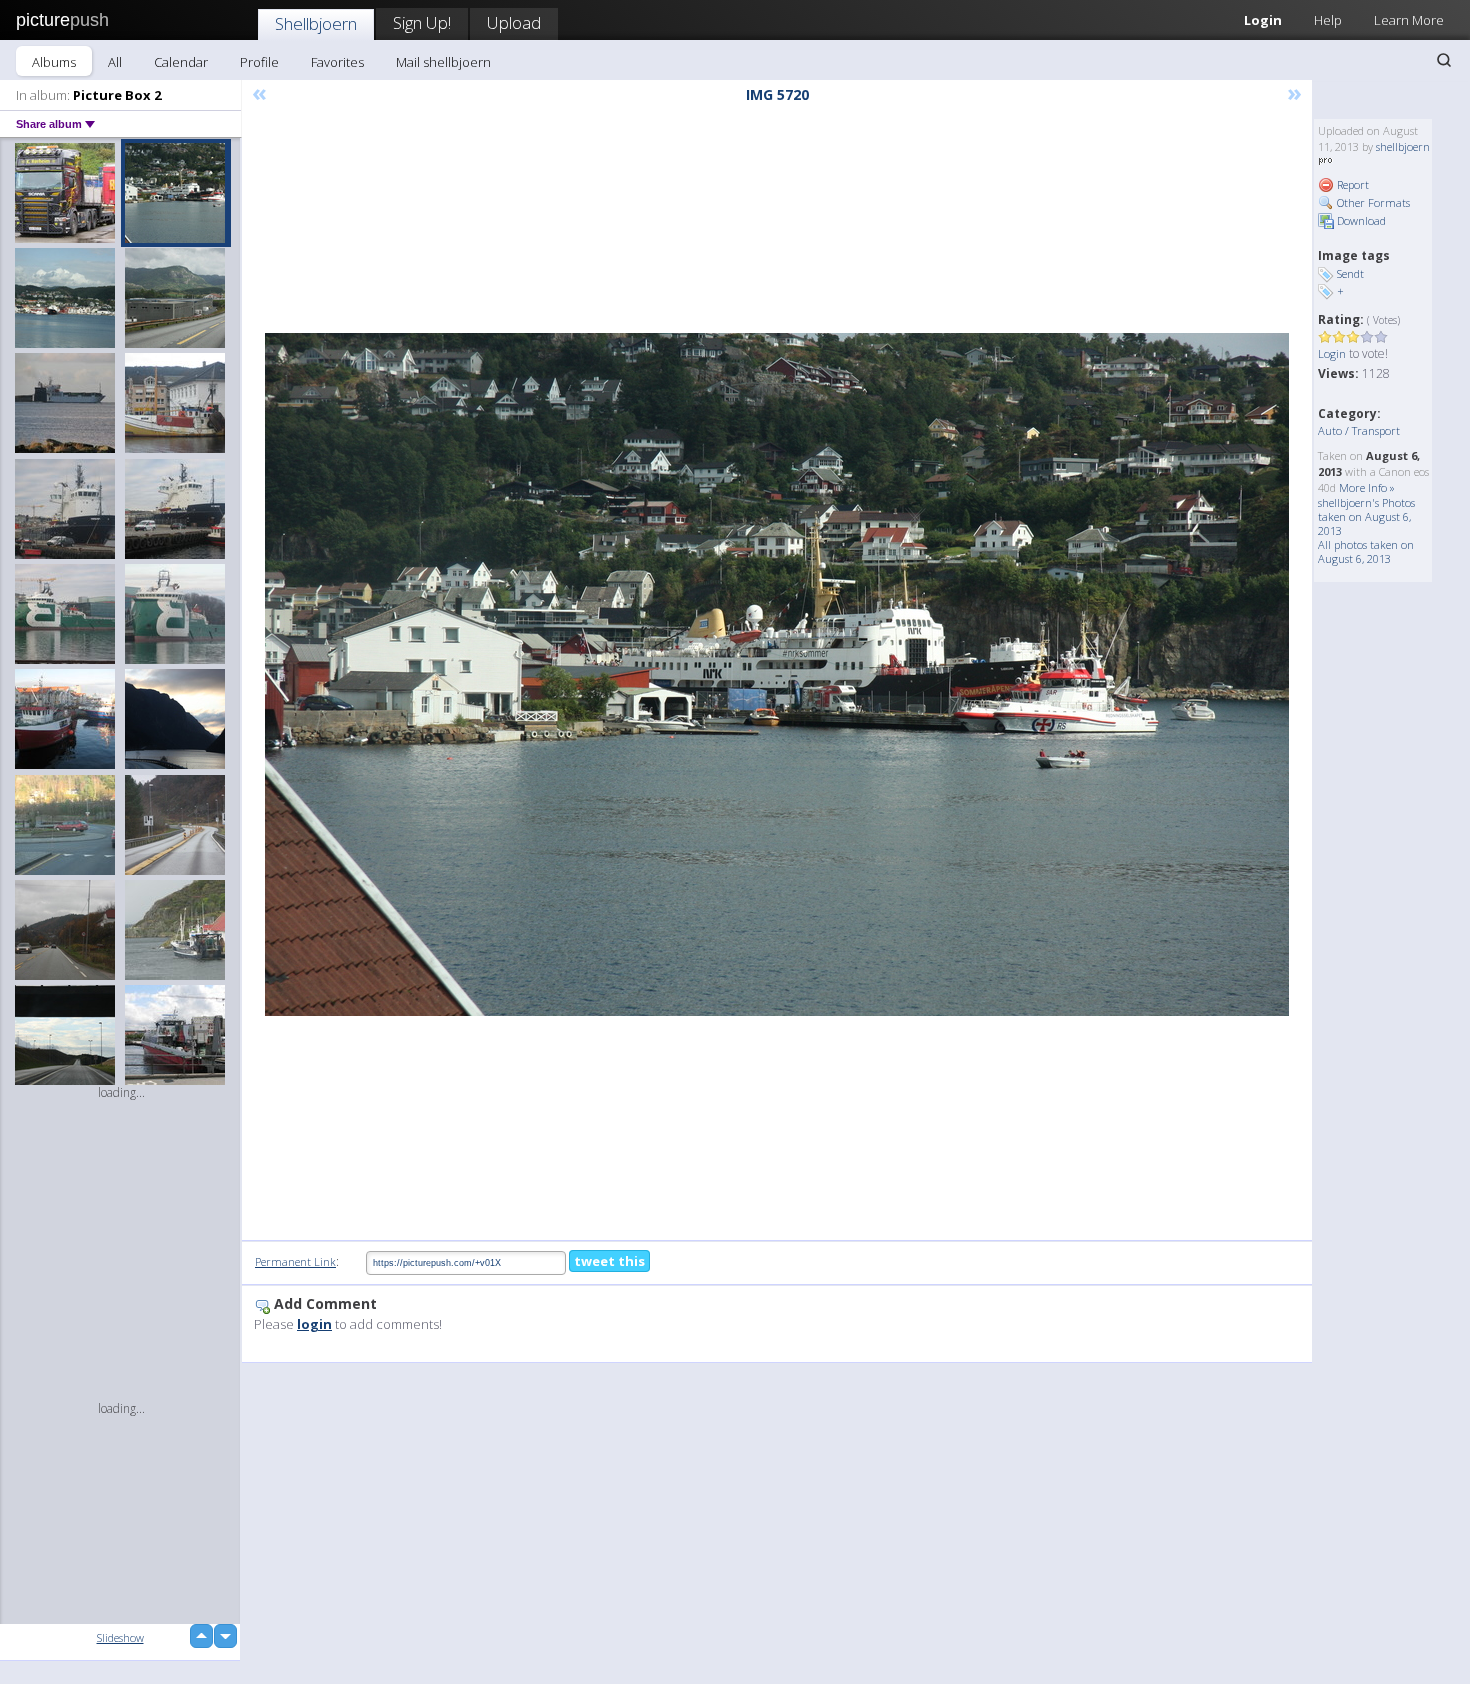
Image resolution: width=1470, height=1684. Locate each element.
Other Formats (1372, 202)
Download (1360, 220)
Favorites (337, 62)
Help (1328, 20)
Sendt (1350, 273)
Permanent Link (295, 1261)
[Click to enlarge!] (777, 674)
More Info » (1367, 487)
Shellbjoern (316, 23)
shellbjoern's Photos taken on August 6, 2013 (1366, 516)
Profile (259, 62)
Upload (514, 22)
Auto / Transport (1359, 430)
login (314, 1324)
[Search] (1444, 60)
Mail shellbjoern (443, 62)
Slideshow (120, 1637)
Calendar (181, 62)
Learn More (1409, 20)
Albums (54, 62)
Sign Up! (422, 22)
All (115, 62)
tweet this (609, 1261)
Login (1263, 20)
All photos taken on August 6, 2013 (1366, 551)
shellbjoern (1403, 146)
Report (1351, 184)
